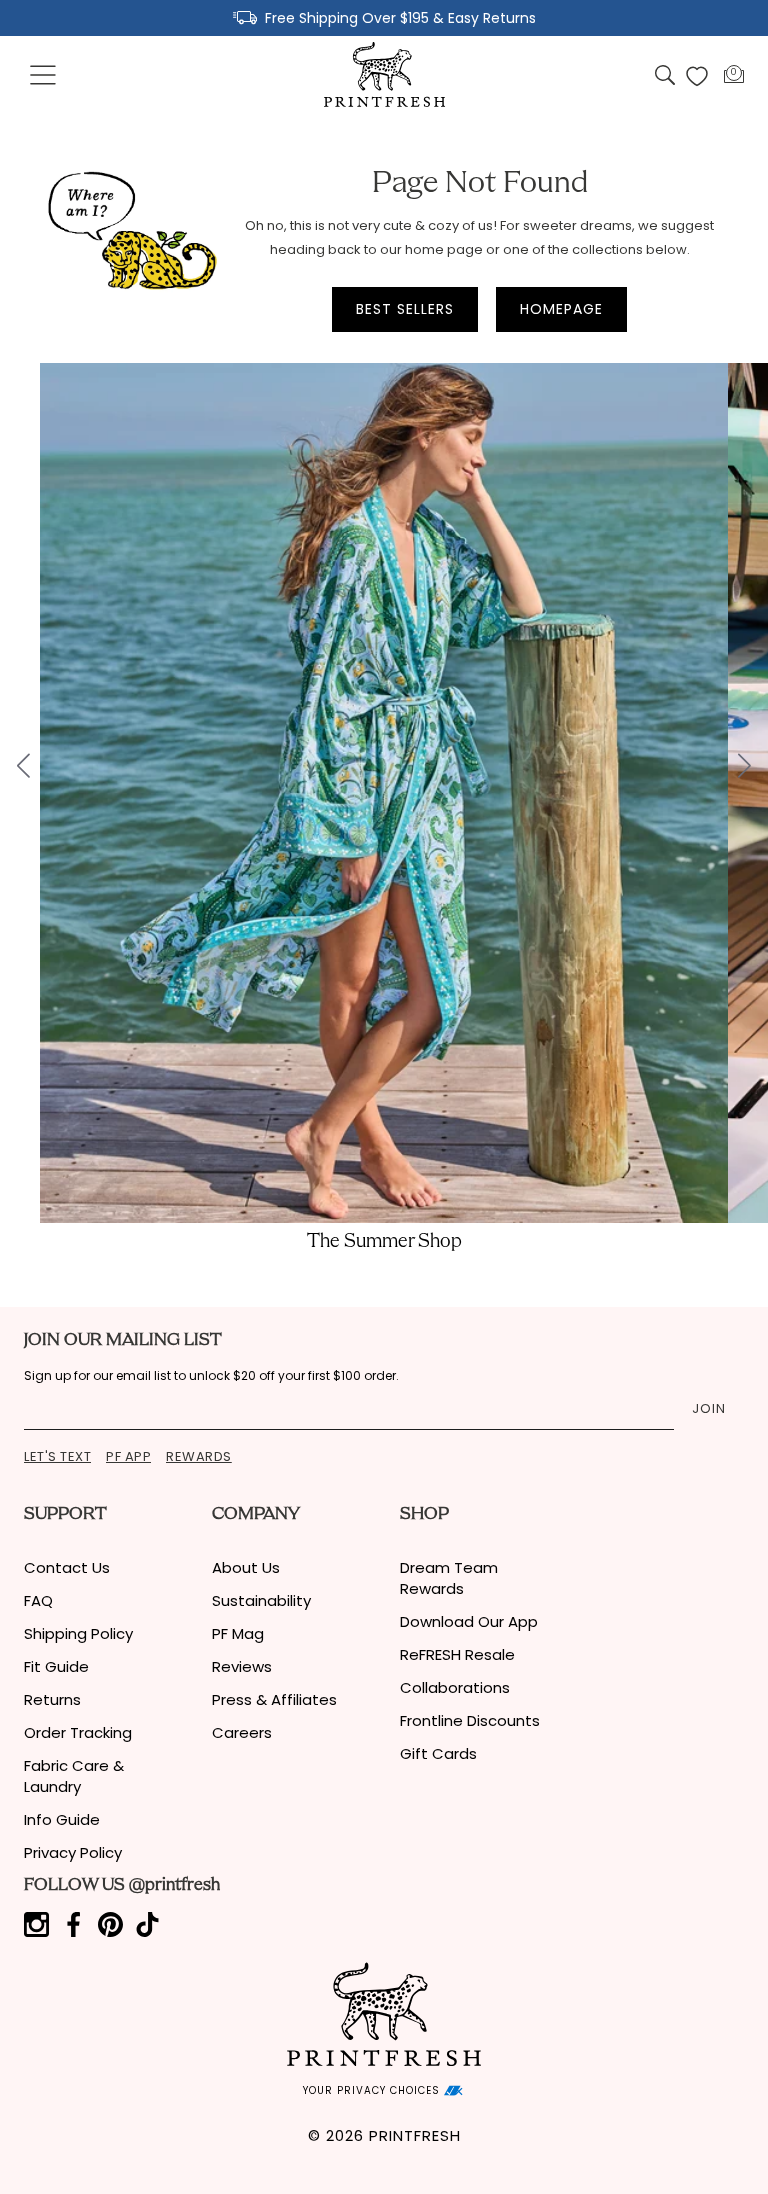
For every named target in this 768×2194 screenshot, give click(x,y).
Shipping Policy (78, 1633)
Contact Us (67, 1567)
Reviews (242, 1666)
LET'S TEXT (57, 1456)
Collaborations (455, 1687)
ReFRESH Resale (457, 1654)
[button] (44, 76)
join (709, 1408)
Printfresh (415, 2135)
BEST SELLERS (405, 309)
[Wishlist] (697, 76)
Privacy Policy (73, 1852)
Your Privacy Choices (373, 2090)
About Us (246, 1567)
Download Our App (469, 1621)
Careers (242, 1732)
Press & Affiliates (274, 1699)
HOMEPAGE (561, 309)
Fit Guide (56, 1666)
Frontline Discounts (470, 1720)
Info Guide (62, 1819)
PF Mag (238, 1633)
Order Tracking (78, 1732)
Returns (52, 1699)
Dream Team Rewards (449, 1578)
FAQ (38, 1600)
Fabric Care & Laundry (74, 1776)
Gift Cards (438, 1753)
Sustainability (261, 1600)
